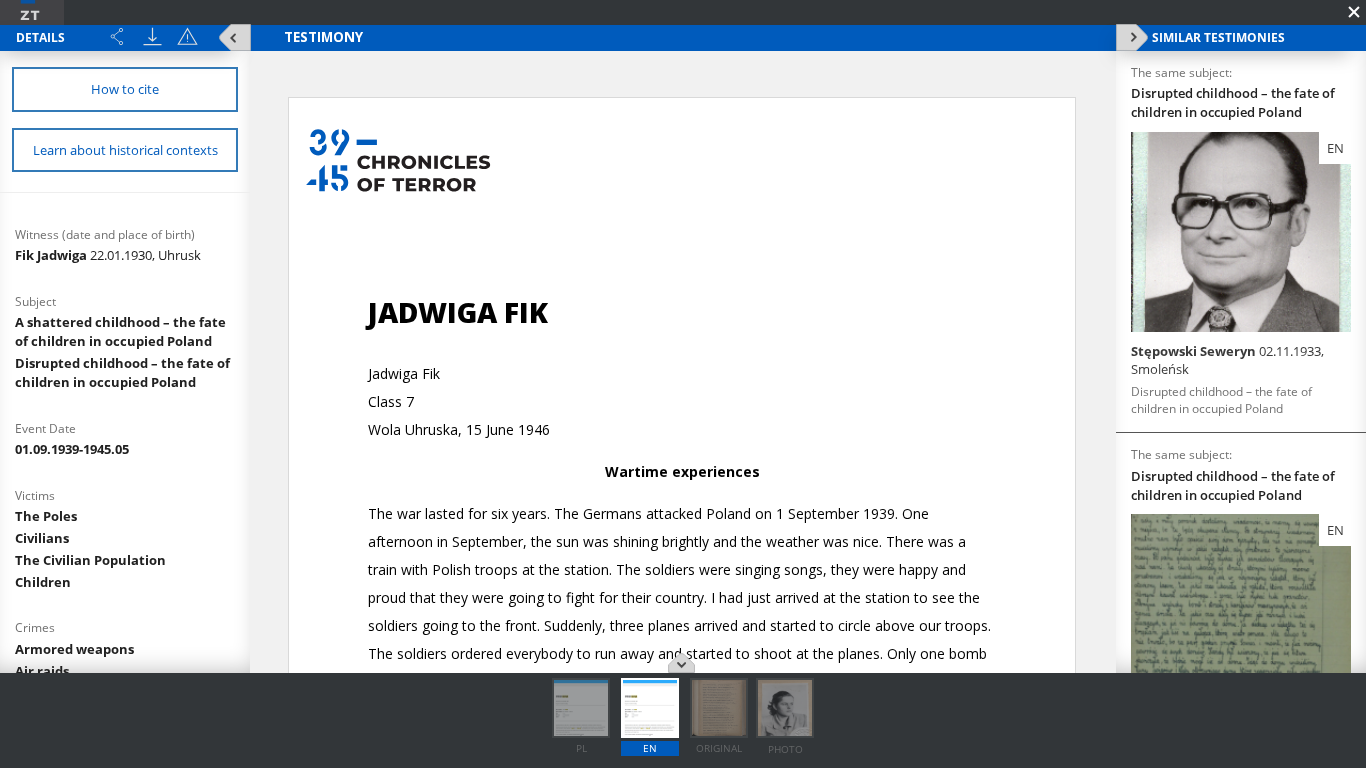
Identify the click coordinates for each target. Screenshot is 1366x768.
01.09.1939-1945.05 (72, 449)
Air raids (42, 671)
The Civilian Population (90, 560)
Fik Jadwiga (108, 255)
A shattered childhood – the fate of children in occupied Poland (120, 331)
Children (43, 582)
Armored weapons (74, 649)
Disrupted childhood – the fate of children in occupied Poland (122, 372)
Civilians (42, 538)
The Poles (46, 516)
